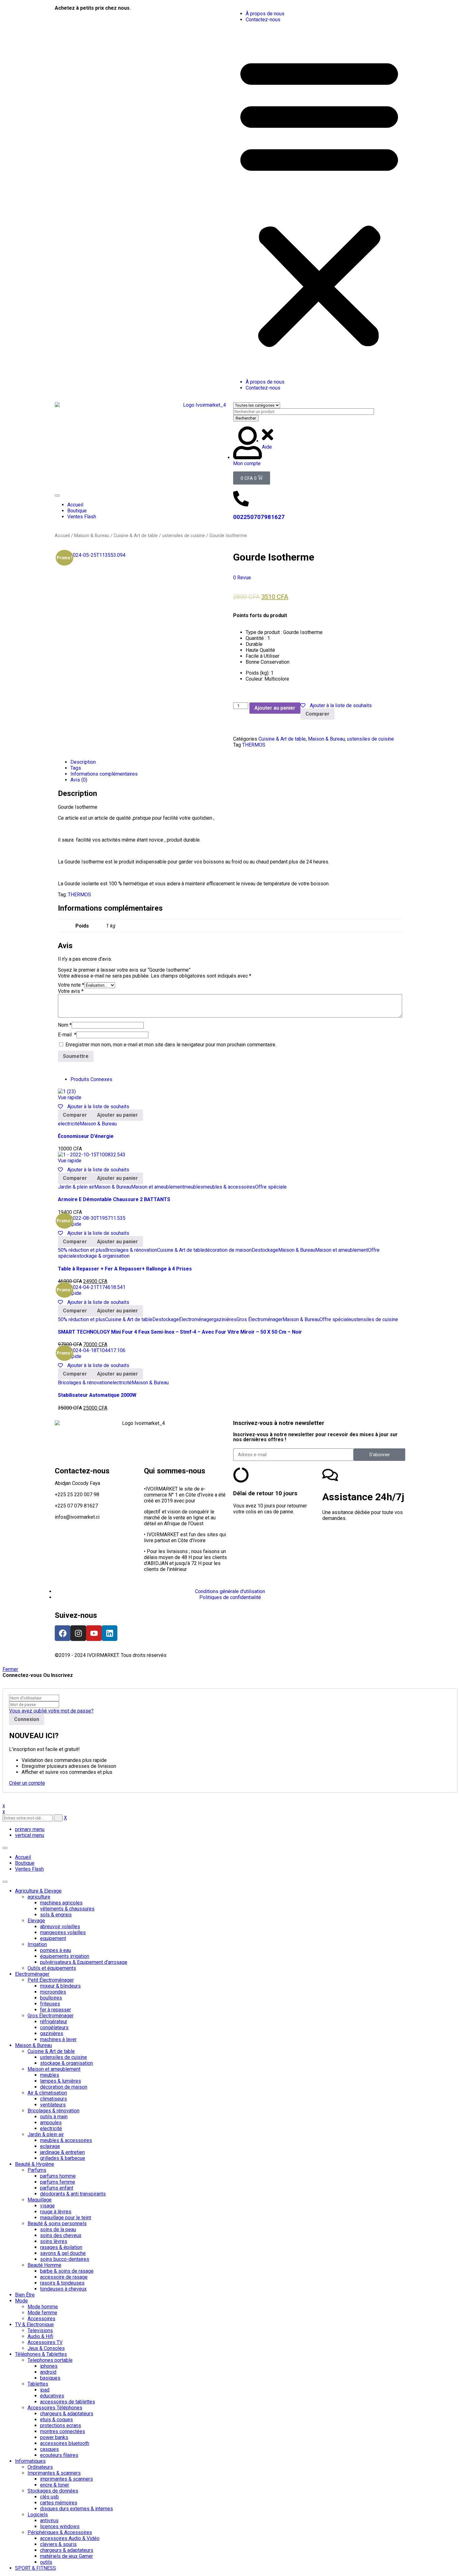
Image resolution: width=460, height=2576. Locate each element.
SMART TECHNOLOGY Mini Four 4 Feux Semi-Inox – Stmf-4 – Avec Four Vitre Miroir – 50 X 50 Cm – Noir (180, 1332)
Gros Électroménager (260, 1319)
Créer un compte (27, 1783)
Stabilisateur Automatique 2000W (97, 1395)
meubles (194, 1187)
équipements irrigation (65, 1956)
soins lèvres (54, 2241)
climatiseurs (54, 2099)
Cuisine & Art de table (136, 536)
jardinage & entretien (62, 2152)
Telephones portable (50, 2360)
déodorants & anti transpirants (73, 2194)
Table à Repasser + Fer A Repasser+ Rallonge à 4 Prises (125, 1269)
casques (49, 2449)
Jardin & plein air (76, 1187)
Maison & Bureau (92, 536)
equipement (53, 1938)
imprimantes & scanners (66, 2479)
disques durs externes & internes (77, 2509)
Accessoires (41, 2319)
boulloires (51, 1998)
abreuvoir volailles (60, 1927)
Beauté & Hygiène (35, 2164)
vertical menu (30, 1835)
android (48, 2372)
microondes (53, 1992)
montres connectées (63, 2431)
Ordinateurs (40, 2467)
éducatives (52, 2396)
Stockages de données (53, 2491)
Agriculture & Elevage (38, 1891)
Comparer (317, 714)
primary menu (30, 1829)
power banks (54, 2437)
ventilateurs (53, 2105)
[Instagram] (78, 1633)
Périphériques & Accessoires (60, 2532)
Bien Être (25, 2295)
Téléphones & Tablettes (41, 2354)
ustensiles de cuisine (184, 536)
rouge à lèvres (56, 2212)
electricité (69, 1124)
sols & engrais (56, 1915)
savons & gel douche (63, 2253)
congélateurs (54, 2028)
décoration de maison (228, 1250)
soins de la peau (58, 2229)
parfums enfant (57, 2188)
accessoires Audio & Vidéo (70, 2538)
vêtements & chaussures (67, 1909)
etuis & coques (56, 2420)
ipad (45, 2390)
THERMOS (254, 745)
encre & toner (55, 2485)
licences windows (60, 2526)
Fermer (10, 1669)
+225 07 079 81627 (76, 1506)
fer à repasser (56, 2010)
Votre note (71, 985)
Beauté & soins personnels (57, 2224)
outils (46, 2562)
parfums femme (58, 2182)
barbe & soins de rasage (67, 2271)
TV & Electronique (34, 2324)
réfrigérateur (54, 2022)
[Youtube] (94, 1633)
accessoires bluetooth (65, 2443)
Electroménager (196, 1319)
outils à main (54, 2117)
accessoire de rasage (64, 2277)
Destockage (265, 1250)
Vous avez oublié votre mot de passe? (51, 1711)
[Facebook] (63, 1633)
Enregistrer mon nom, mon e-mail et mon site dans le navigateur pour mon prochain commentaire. (171, 1045)
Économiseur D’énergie (86, 1136)
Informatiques (30, 2461)
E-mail (67, 1035)
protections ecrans (61, 2425)
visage (47, 2206)
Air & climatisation (47, 2093)
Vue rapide (70, 1097)
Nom (65, 1025)
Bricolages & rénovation (131, 1250)
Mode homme (43, 2307)
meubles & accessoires (229, 1187)
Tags (76, 768)
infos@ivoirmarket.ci (77, 1517)
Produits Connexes (91, 1079)
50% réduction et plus (82, 1250)
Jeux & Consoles (46, 2348)
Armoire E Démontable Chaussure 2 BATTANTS (114, 1199)
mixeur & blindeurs (60, 1986)
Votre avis (71, 991)
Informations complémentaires (104, 774)
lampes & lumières (61, 2081)
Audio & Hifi (40, 2336)
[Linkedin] (110, 1633)
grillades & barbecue (63, 2158)
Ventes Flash (29, 1869)
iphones (49, 2366)
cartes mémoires (59, 2503)
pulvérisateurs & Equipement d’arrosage (84, 1962)
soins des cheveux (61, 2235)
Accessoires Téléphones (55, 2408)
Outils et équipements (52, 1968)
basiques (50, 2378)
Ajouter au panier (275, 708)
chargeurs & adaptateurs (67, 2414)
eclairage (50, 2146)
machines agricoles (61, 1903)
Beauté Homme (44, 2265)
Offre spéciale (271, 1187)
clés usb (49, 2497)
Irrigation (37, 1944)
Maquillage (40, 2200)
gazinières (225, 1319)
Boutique (25, 1863)
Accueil (62, 536)
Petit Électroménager (51, 1980)
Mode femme (42, 2313)
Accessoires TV (45, 2342)
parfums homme (58, 2176)
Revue (242, 578)
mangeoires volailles (63, 1932)
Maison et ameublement (158, 1187)
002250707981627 (259, 517)
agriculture (39, 1897)
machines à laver (58, 2039)
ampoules (51, 2123)
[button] (319, 201)
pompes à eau (56, 1950)
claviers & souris (58, 2544)
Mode (21, 2301)
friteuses (50, 2004)
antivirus (49, 2521)
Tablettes (38, 2384)
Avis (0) (79, 780)
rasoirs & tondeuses (62, 2283)
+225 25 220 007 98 (77, 1494)
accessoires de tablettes (68, 2402)
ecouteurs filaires (59, 2455)
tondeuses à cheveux (63, 2289)
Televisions (40, 2330)
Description (83, 762)
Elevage (36, 1921)
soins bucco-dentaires (65, 2259)
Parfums (37, 2170)
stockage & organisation (103, 1256)
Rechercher (246, 418)
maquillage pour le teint (66, 2218)
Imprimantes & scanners (54, 2473)
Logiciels (38, 2515)
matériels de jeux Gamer (66, 2556)
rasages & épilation (61, 2247)
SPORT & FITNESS (36, 2568)
